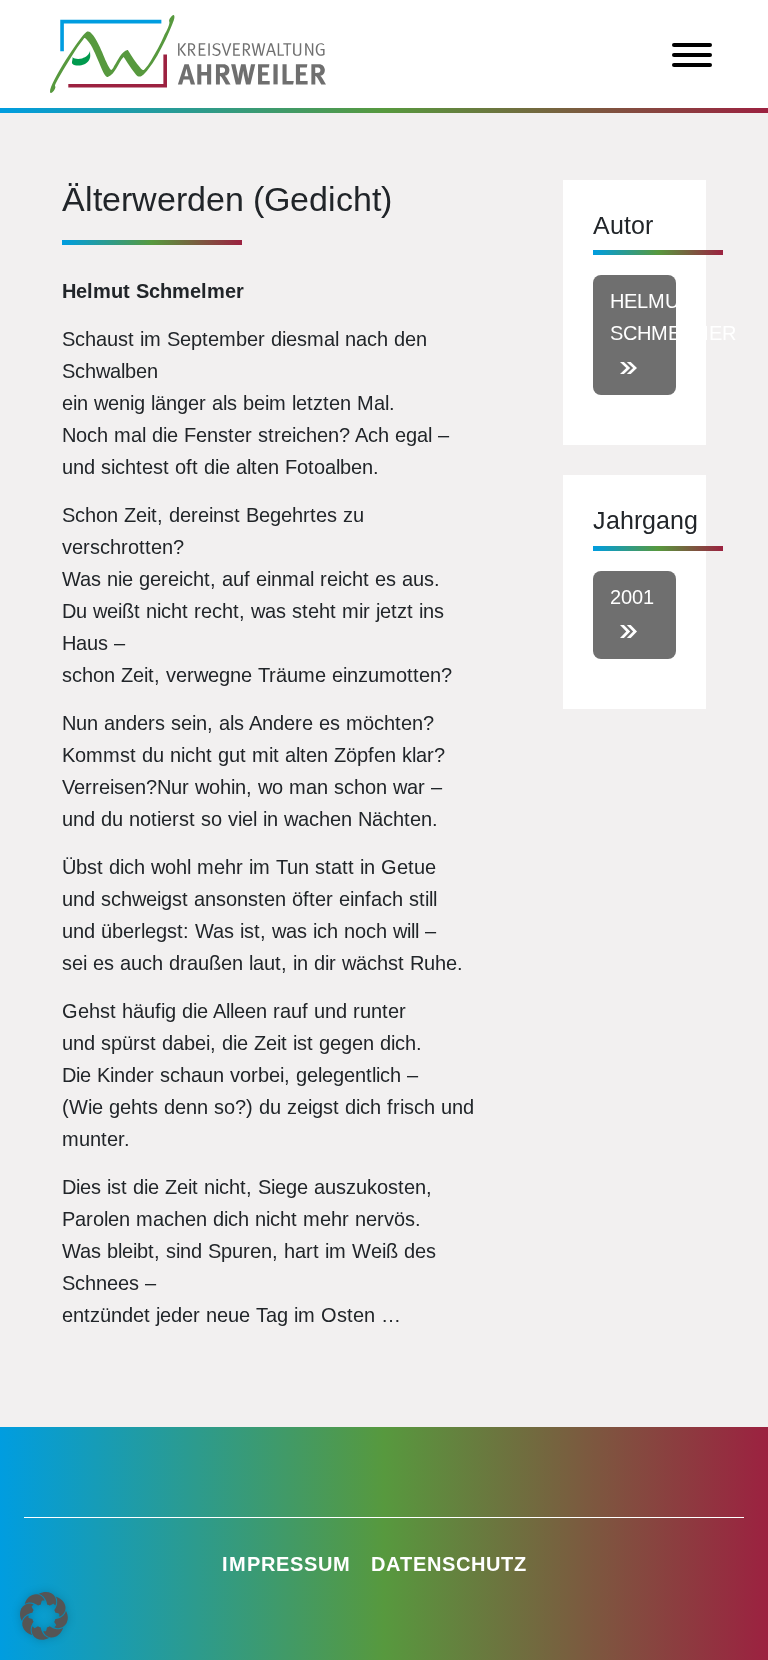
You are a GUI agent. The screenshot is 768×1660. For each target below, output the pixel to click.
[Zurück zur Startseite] (188, 52)
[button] (44, 1616)
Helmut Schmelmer (643, 317)
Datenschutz (449, 1564)
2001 (632, 597)
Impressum (286, 1564)
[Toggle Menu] (692, 55)
